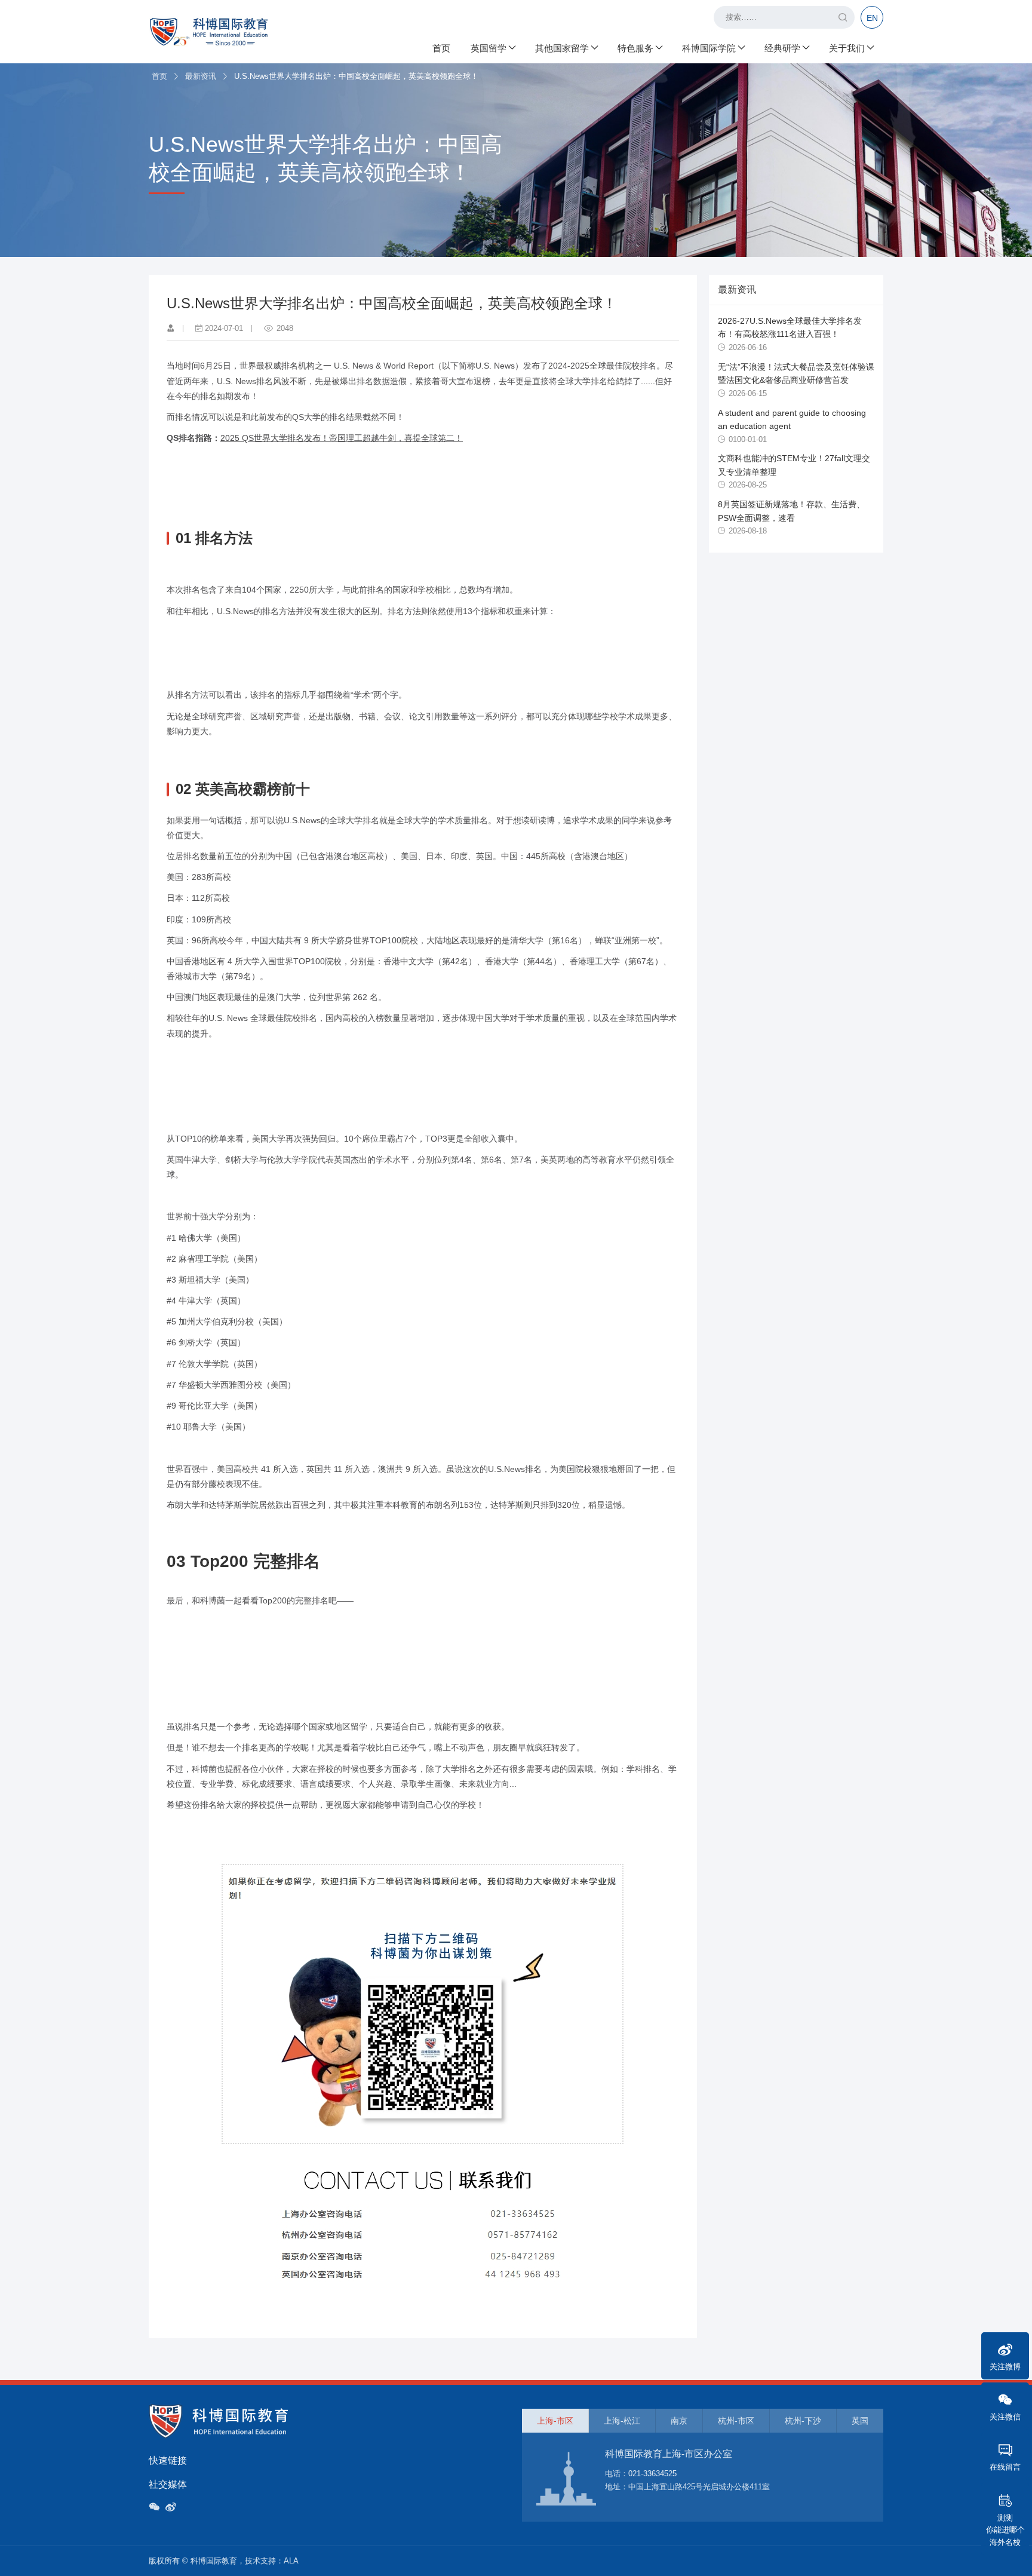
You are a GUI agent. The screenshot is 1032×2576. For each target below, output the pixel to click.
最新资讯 (201, 76)
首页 (441, 48)
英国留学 (489, 48)
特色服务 (635, 48)
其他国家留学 (562, 48)
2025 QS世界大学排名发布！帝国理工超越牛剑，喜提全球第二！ (342, 438)
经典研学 (782, 48)
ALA (291, 2561)
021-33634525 (652, 2474)
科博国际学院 (709, 48)
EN (872, 18)
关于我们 (847, 48)
